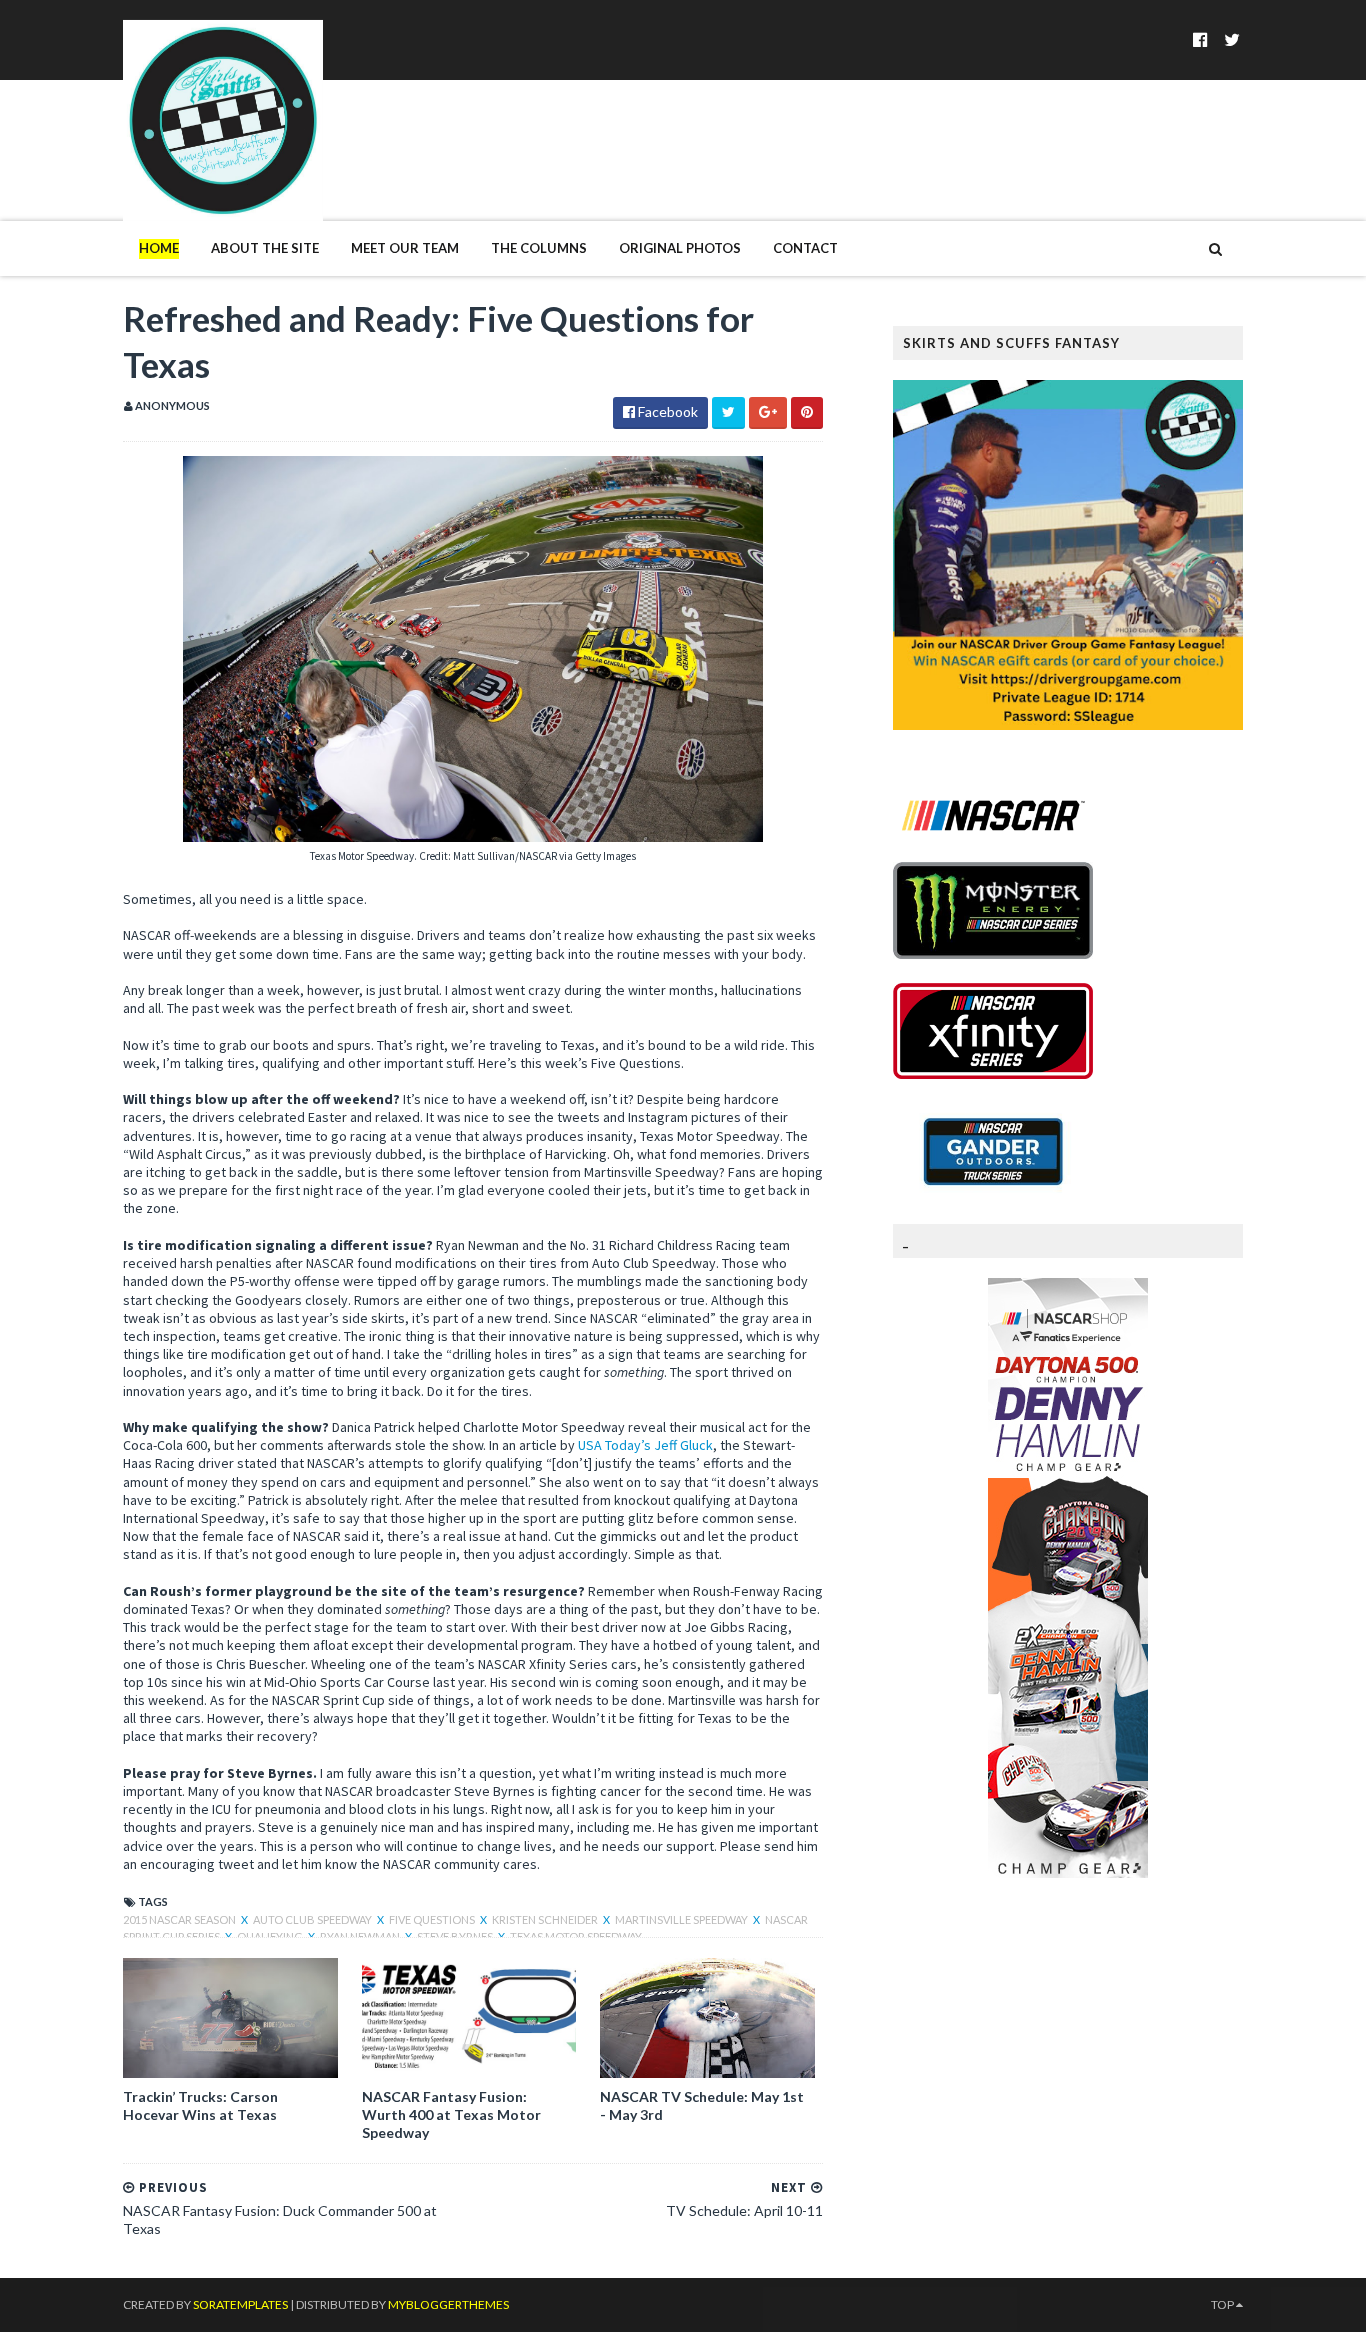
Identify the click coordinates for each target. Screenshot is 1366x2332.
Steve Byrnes (456, 1936)
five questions (433, 1919)
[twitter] (1232, 39)
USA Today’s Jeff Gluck (645, 1445)
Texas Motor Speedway (576, 1936)
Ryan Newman (361, 1936)
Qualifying (271, 1936)
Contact (805, 248)
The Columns (539, 248)
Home (159, 248)
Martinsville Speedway (682, 1919)
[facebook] (1200, 39)
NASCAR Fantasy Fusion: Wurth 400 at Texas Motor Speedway (451, 2114)
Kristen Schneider (546, 1919)
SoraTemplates (240, 2304)
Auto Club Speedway (313, 1919)
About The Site (265, 248)
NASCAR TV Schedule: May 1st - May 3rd (702, 2105)
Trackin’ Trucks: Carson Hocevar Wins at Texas (200, 2105)
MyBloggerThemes (448, 2304)
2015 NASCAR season (180, 1919)
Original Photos (680, 248)
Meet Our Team (405, 248)
